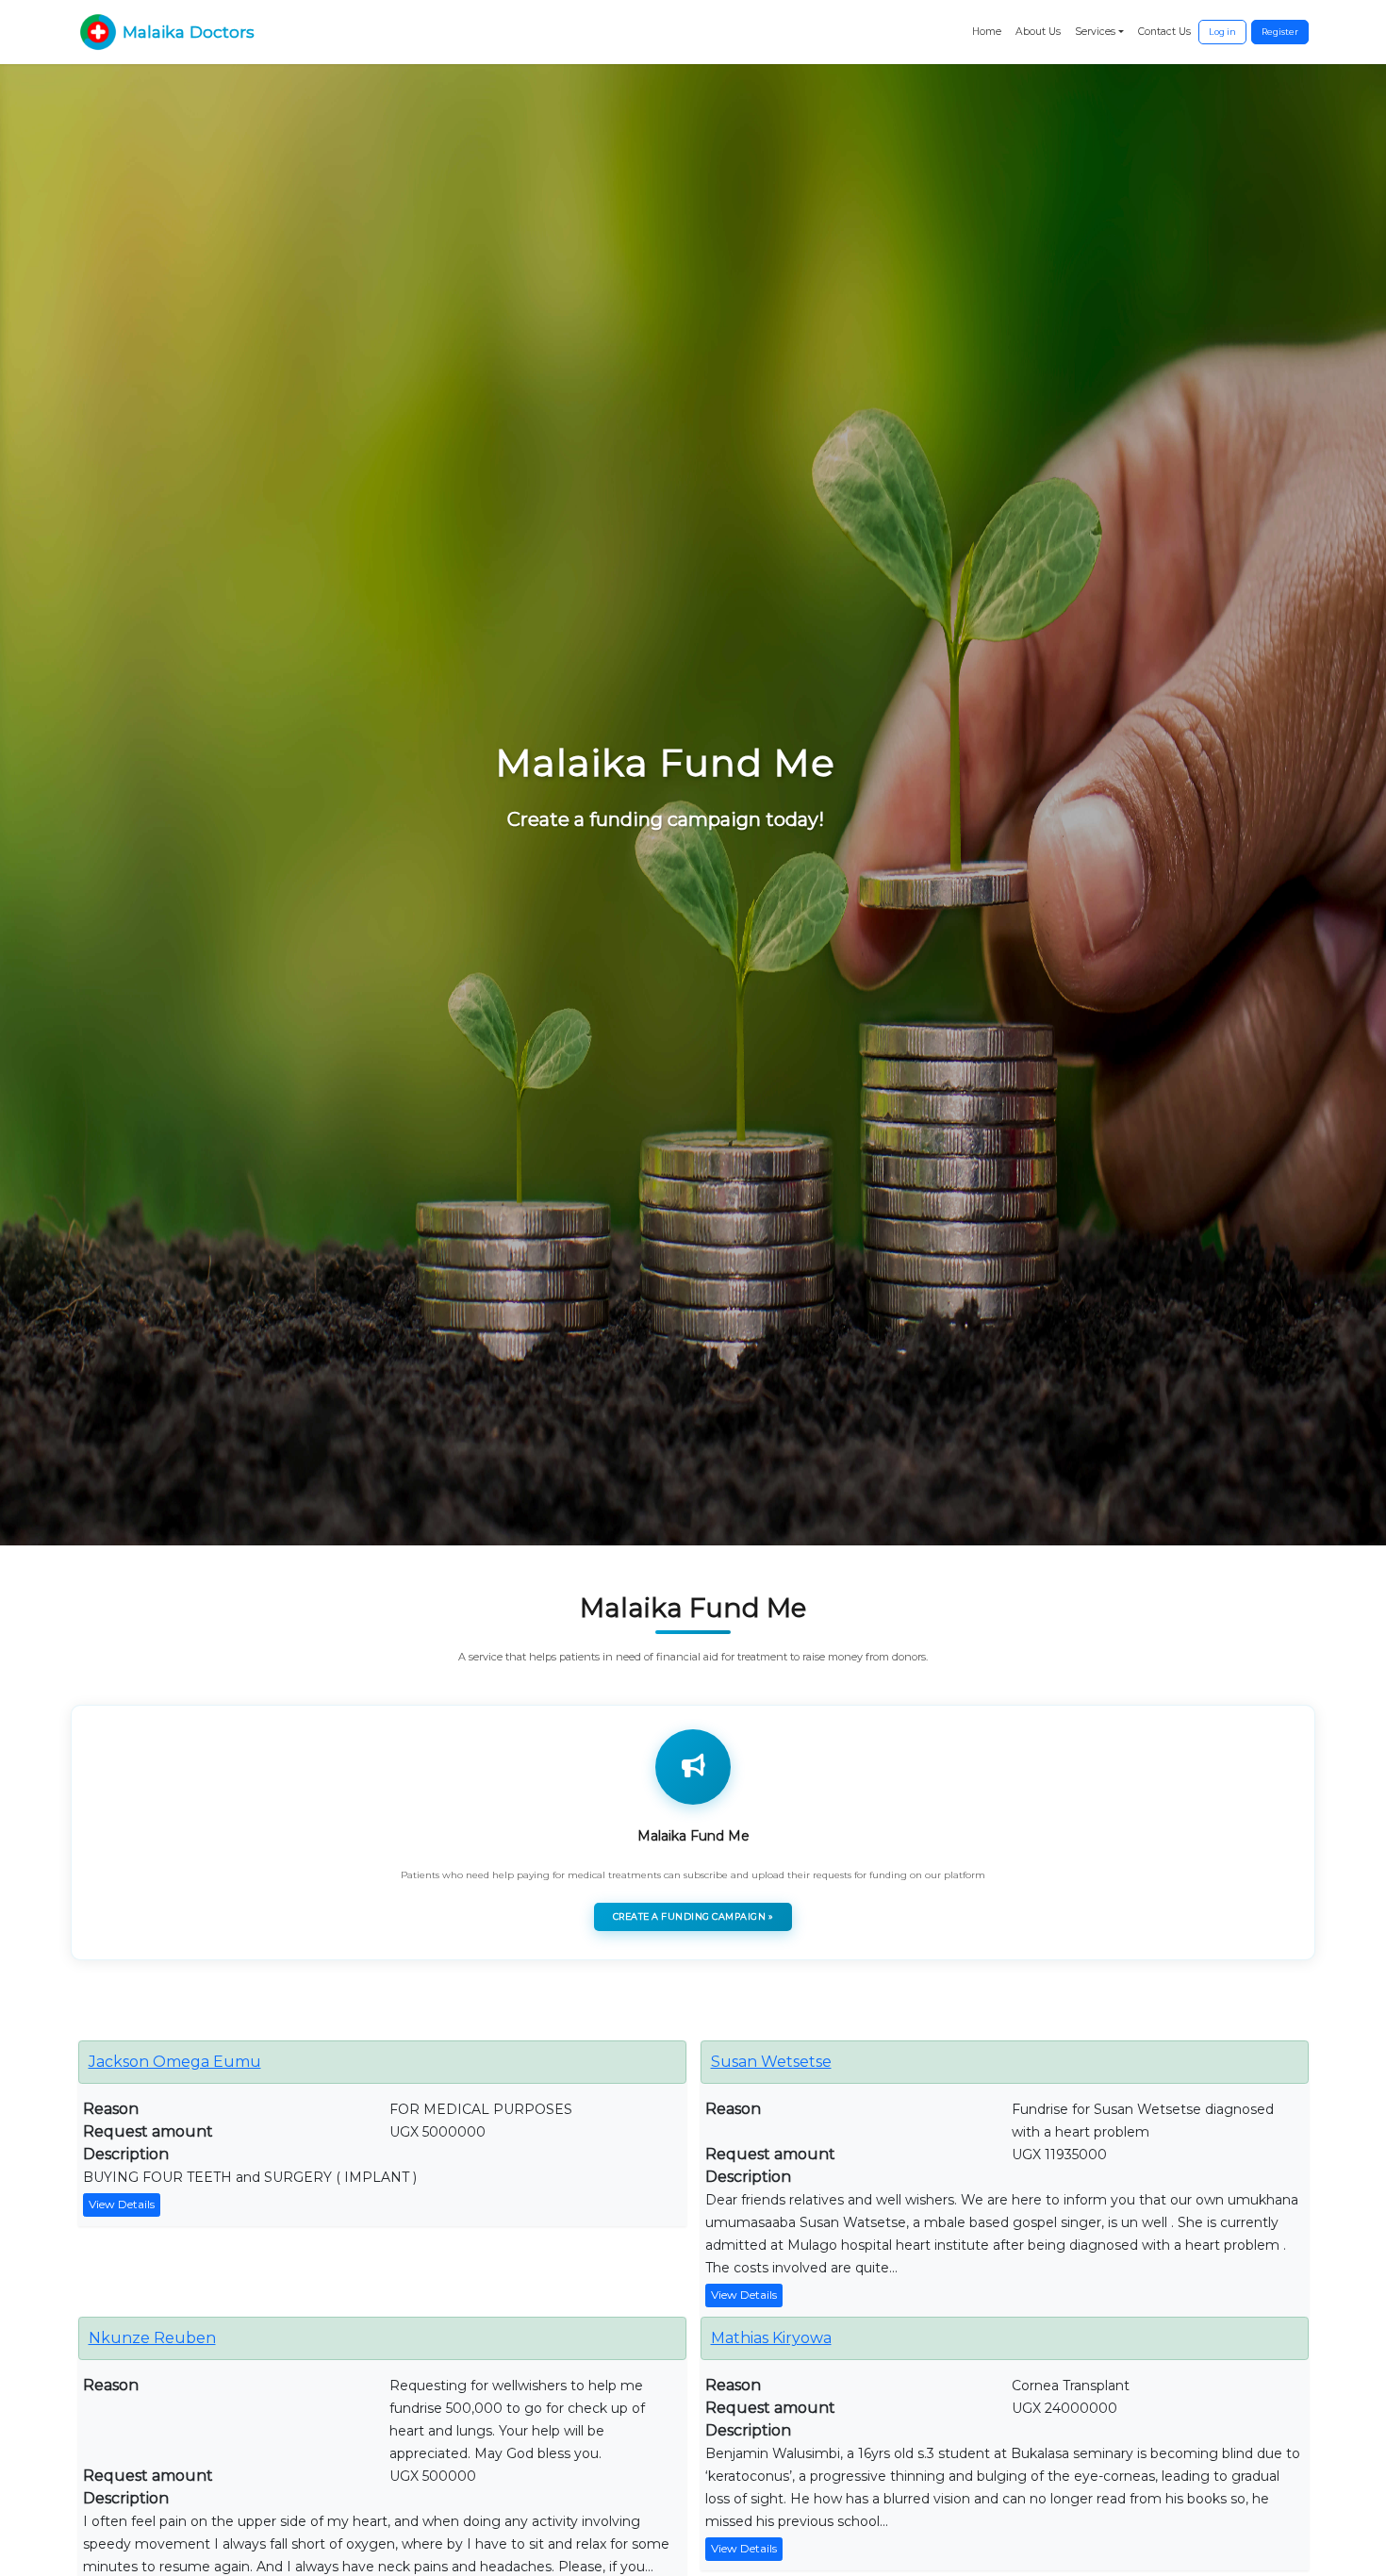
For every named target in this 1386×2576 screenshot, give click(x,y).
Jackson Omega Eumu (175, 2062)
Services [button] (1095, 32)
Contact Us (1164, 32)
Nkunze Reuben (152, 2338)
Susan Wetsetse (771, 2062)
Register (1280, 32)
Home (987, 32)
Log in (1222, 32)
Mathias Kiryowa (771, 2338)
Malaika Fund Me (693, 1836)
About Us (1038, 32)
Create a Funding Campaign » (693, 1916)
